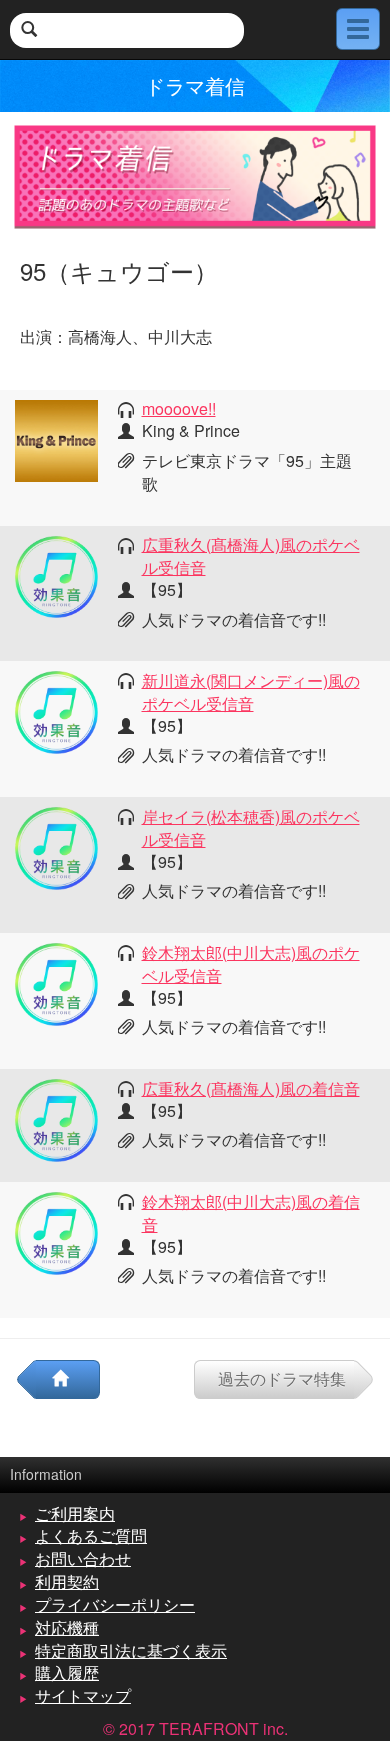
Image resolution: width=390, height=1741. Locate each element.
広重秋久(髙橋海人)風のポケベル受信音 (251, 556)
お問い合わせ (83, 1558)
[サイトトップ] (68, 1379)
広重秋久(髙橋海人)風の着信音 (251, 1088)
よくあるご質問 (91, 1535)
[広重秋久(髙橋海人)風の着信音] (56, 1118)
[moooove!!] (56, 438)
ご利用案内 (75, 1513)
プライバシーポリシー (115, 1604)
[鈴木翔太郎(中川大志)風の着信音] (56, 1231)
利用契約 (67, 1581)
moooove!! (179, 408)
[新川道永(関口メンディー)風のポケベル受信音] (56, 710)
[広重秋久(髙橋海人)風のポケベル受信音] (56, 574)
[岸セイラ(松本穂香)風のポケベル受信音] (56, 846)
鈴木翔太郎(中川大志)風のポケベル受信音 (251, 964)
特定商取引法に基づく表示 (131, 1650)
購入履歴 (67, 1672)
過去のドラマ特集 (282, 1378)
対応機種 (67, 1627)
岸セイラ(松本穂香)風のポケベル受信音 (251, 828)
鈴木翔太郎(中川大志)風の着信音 (251, 1213)
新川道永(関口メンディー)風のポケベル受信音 (251, 692)
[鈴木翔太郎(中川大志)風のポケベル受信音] (56, 982)
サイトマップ (83, 1695)
